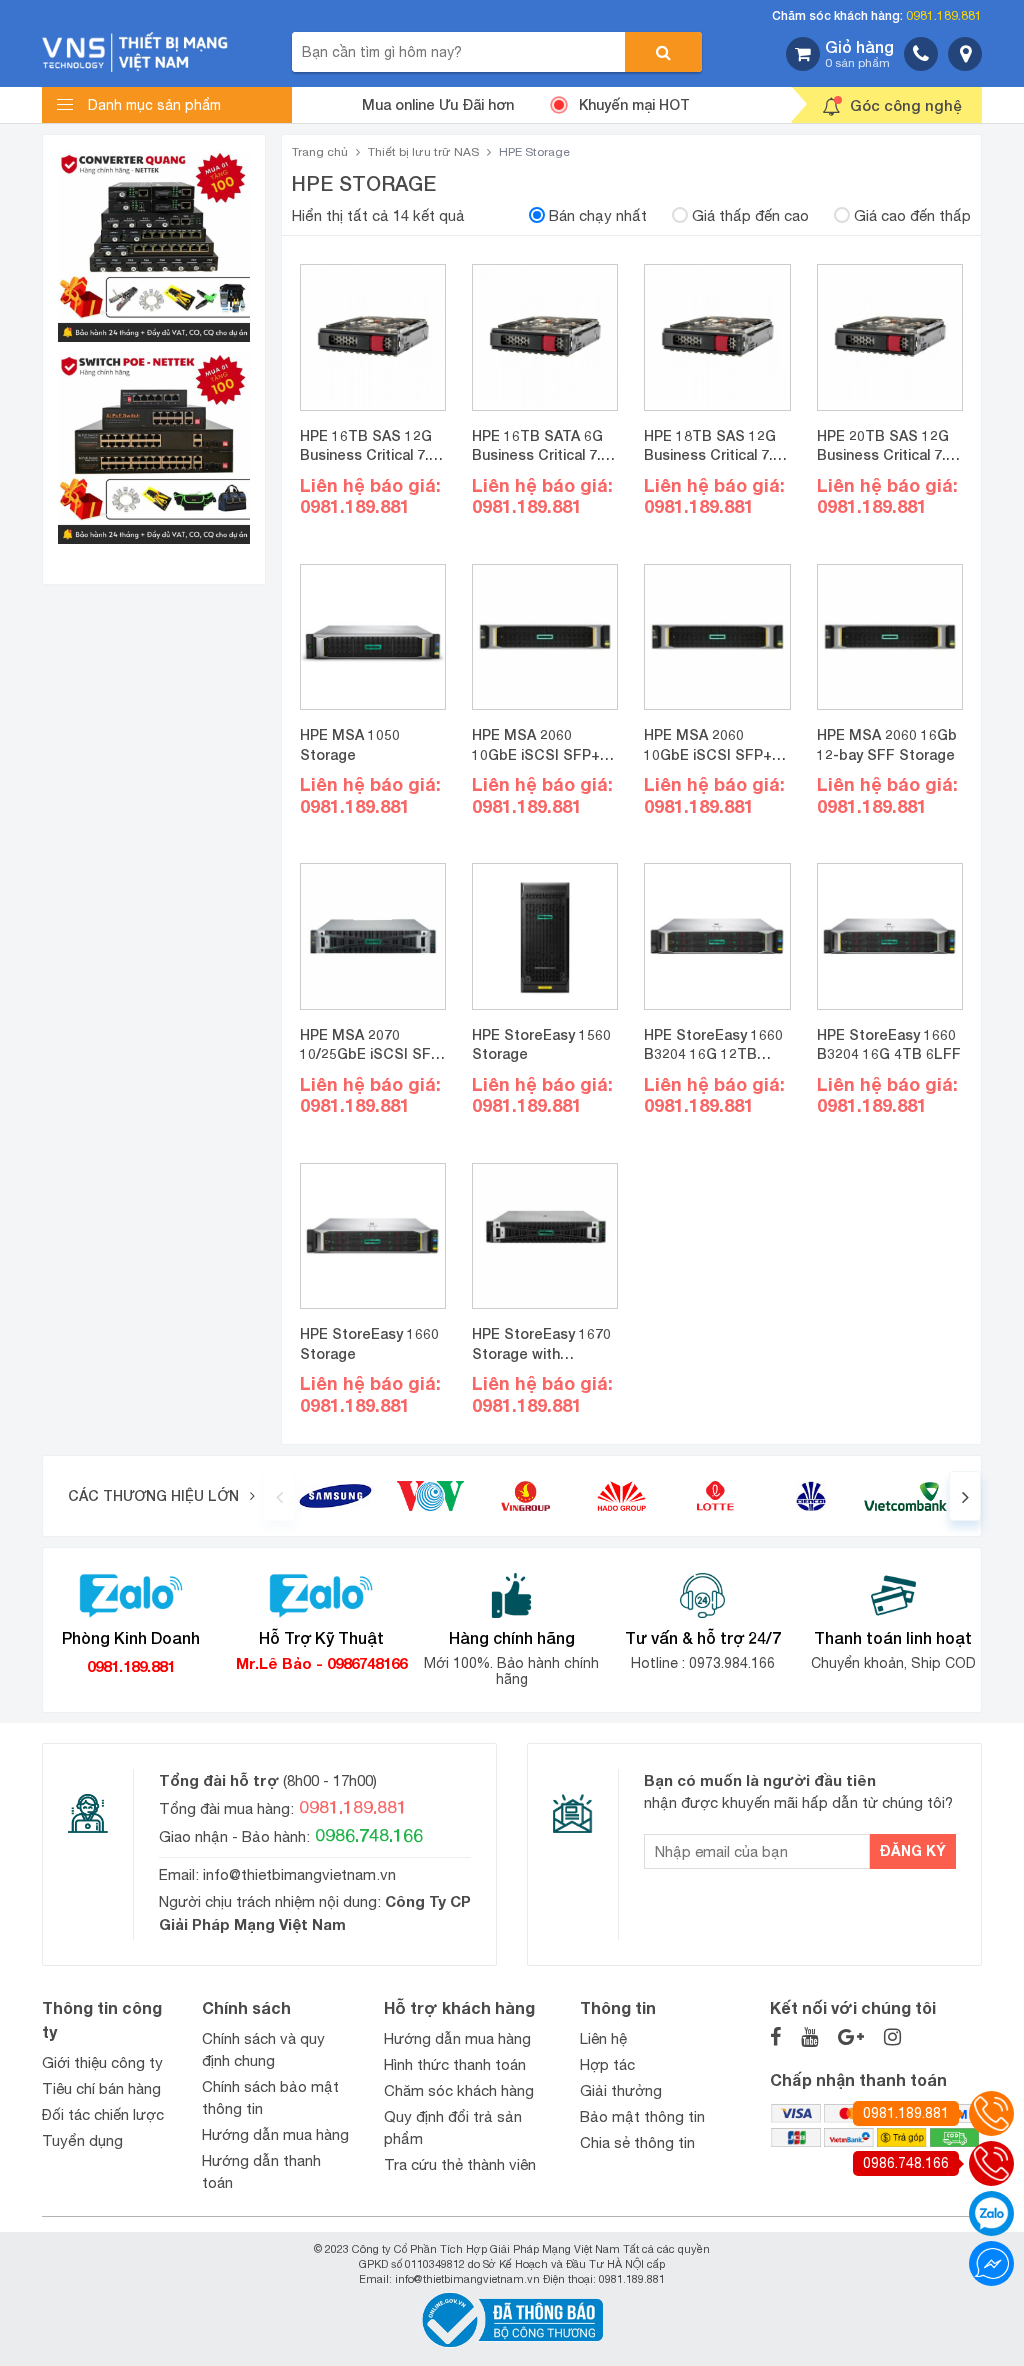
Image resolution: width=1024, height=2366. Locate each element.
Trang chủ (320, 152)
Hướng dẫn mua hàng (275, 2134)
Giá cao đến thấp (912, 215)
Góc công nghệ (906, 105)
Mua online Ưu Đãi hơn (438, 104)
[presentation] (279, 1496)
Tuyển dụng (82, 2140)
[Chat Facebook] (991, 2263)
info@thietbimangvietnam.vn (299, 1874)
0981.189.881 (944, 15)
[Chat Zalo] (991, 2213)
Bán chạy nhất (598, 215)
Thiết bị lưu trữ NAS (423, 152)
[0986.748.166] (991, 2163)
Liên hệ (603, 2038)
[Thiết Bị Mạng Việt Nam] (135, 50)
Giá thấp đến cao (750, 215)
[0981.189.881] (991, 2113)
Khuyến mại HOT (634, 104)
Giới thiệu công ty (102, 2062)
